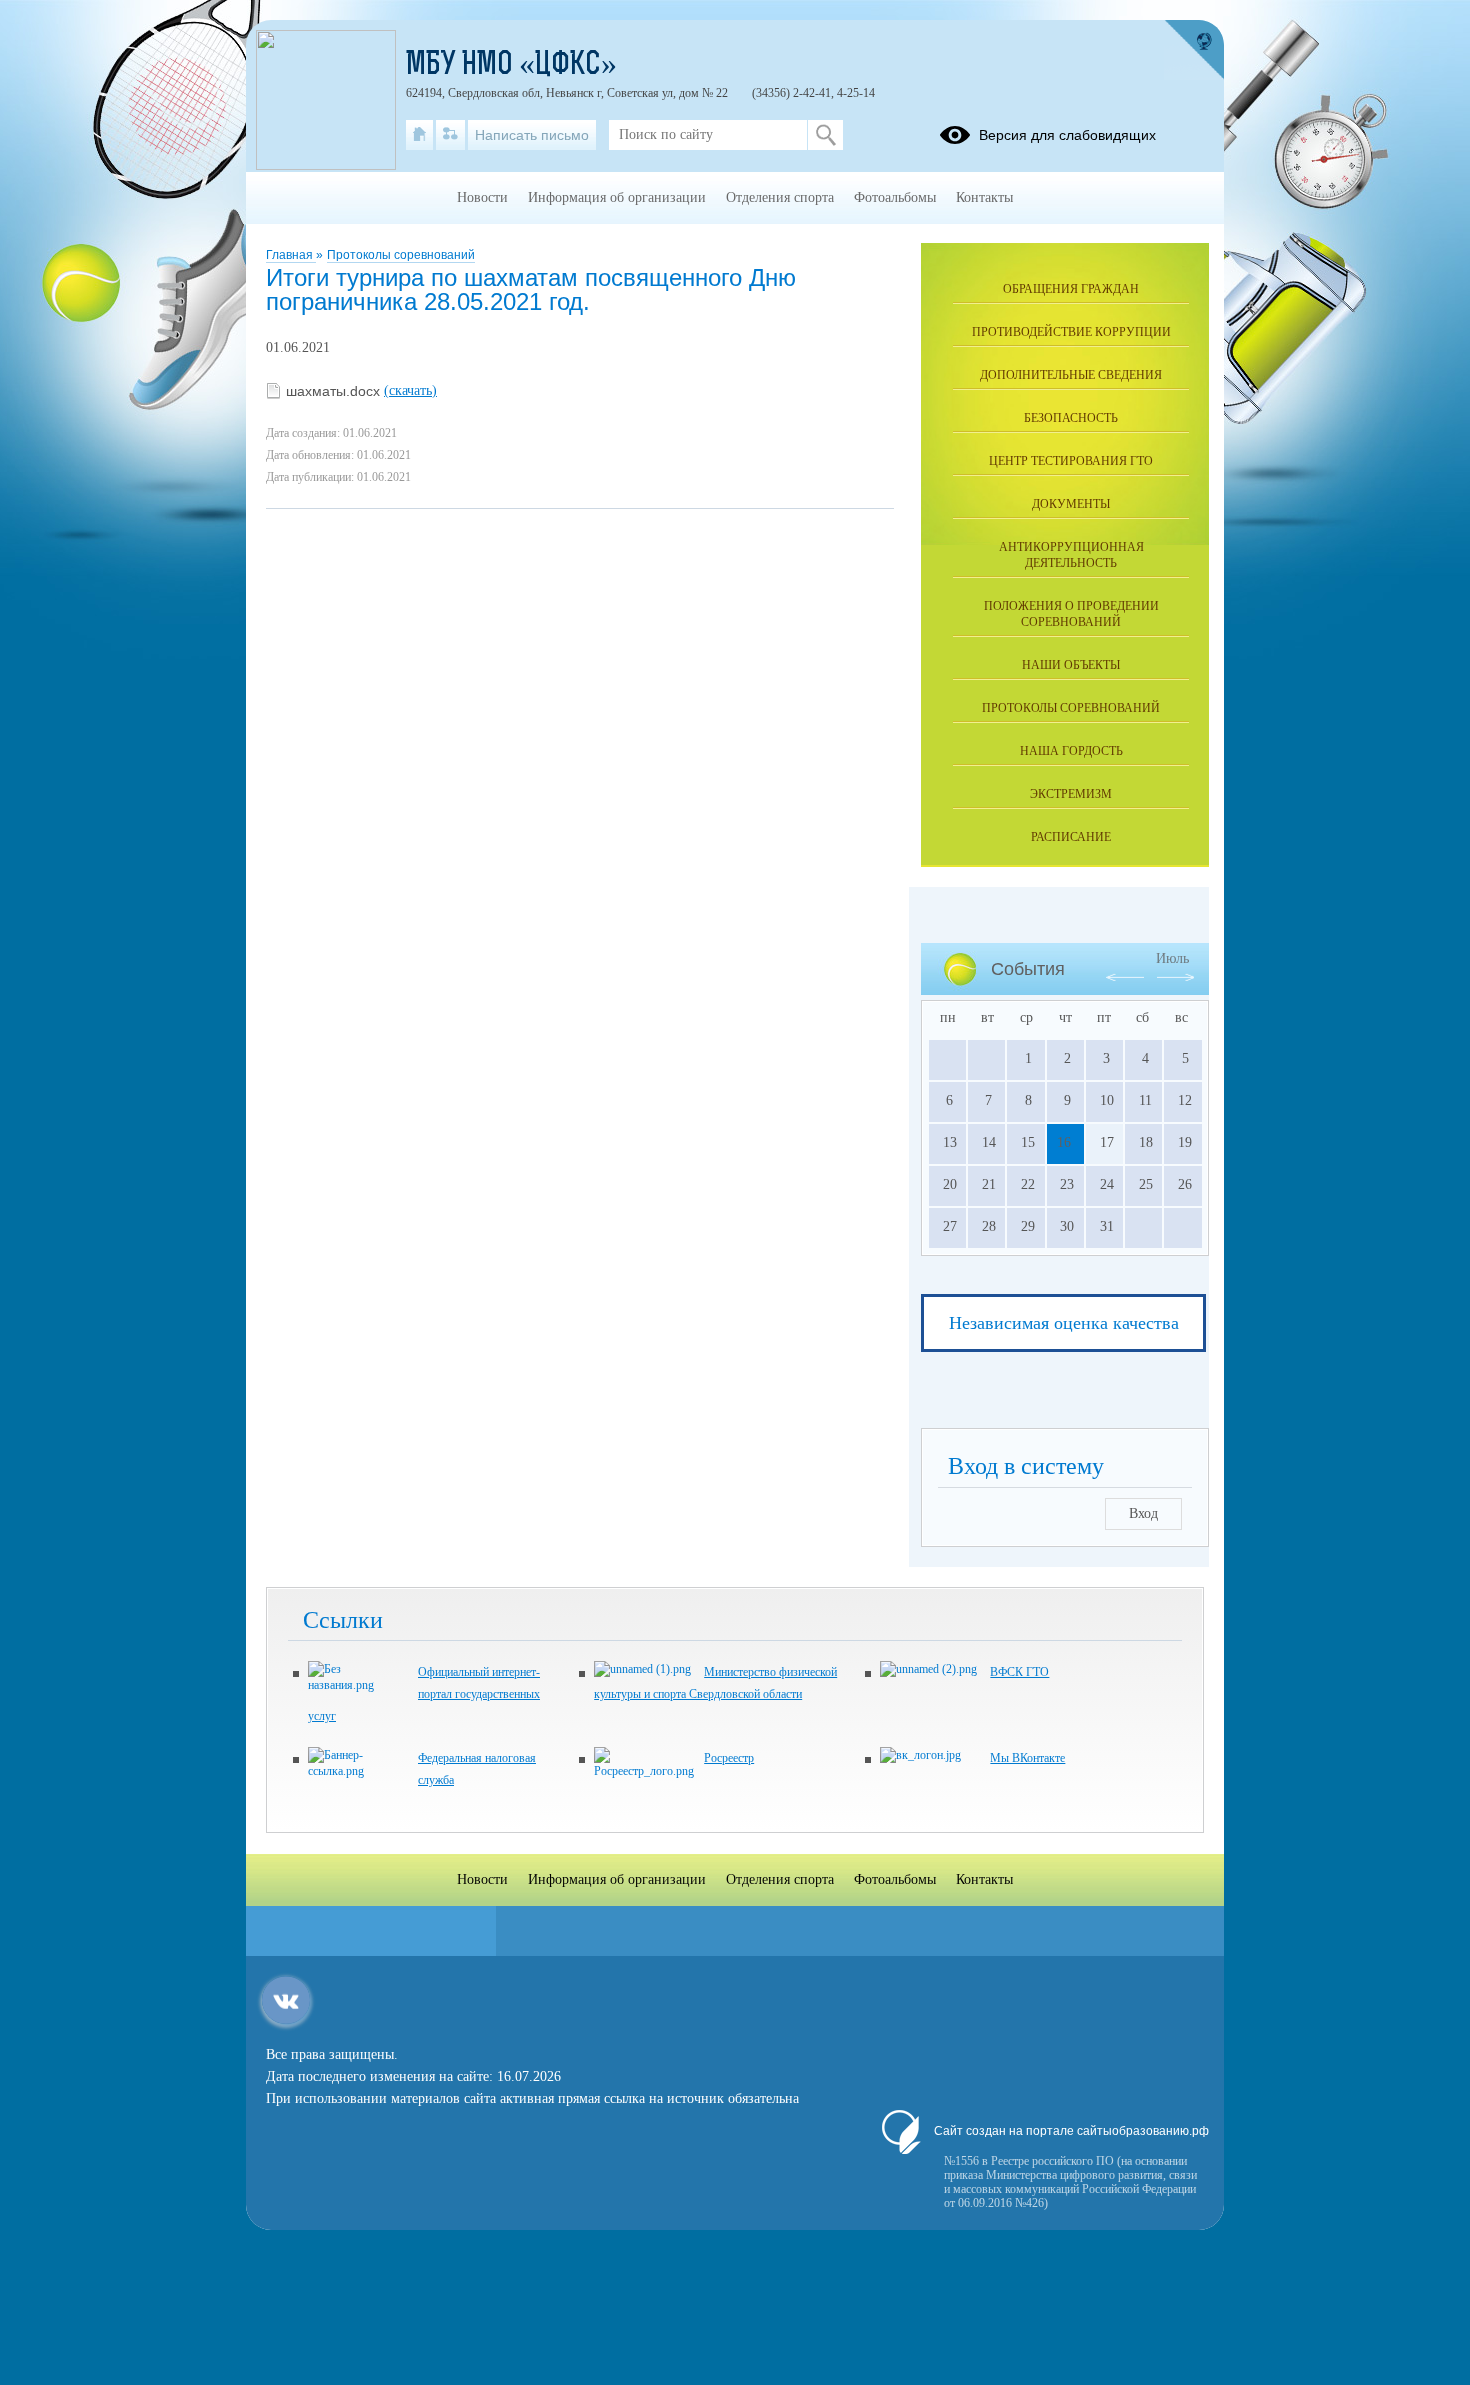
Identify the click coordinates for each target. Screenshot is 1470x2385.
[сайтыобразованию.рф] (1194, 50)
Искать (825, 135)
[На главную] (419, 135)
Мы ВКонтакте (1027, 1758)
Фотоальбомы (895, 197)
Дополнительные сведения (1071, 375)
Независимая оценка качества (1064, 1323)
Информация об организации (617, 197)
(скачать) (410, 390)
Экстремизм (1071, 794)
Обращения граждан (1071, 289)
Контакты (984, 197)
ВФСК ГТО (1019, 1672)
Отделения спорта (780, 197)
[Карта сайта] (450, 135)
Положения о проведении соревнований (1071, 614)
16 (1064, 1142)
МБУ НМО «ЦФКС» (511, 66)
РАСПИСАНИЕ (1071, 837)
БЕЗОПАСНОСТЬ (1071, 418)
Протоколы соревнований (401, 255)
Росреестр (729, 1758)
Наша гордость (1071, 751)
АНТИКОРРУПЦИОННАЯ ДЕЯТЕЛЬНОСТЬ (1071, 555)
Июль (1172, 958)
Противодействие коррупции (1071, 332)
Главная (291, 255)
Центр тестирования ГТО (1071, 461)
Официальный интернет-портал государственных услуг (424, 1694)
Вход (1143, 1513)
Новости (482, 197)
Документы (1071, 504)
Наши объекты (1071, 665)
